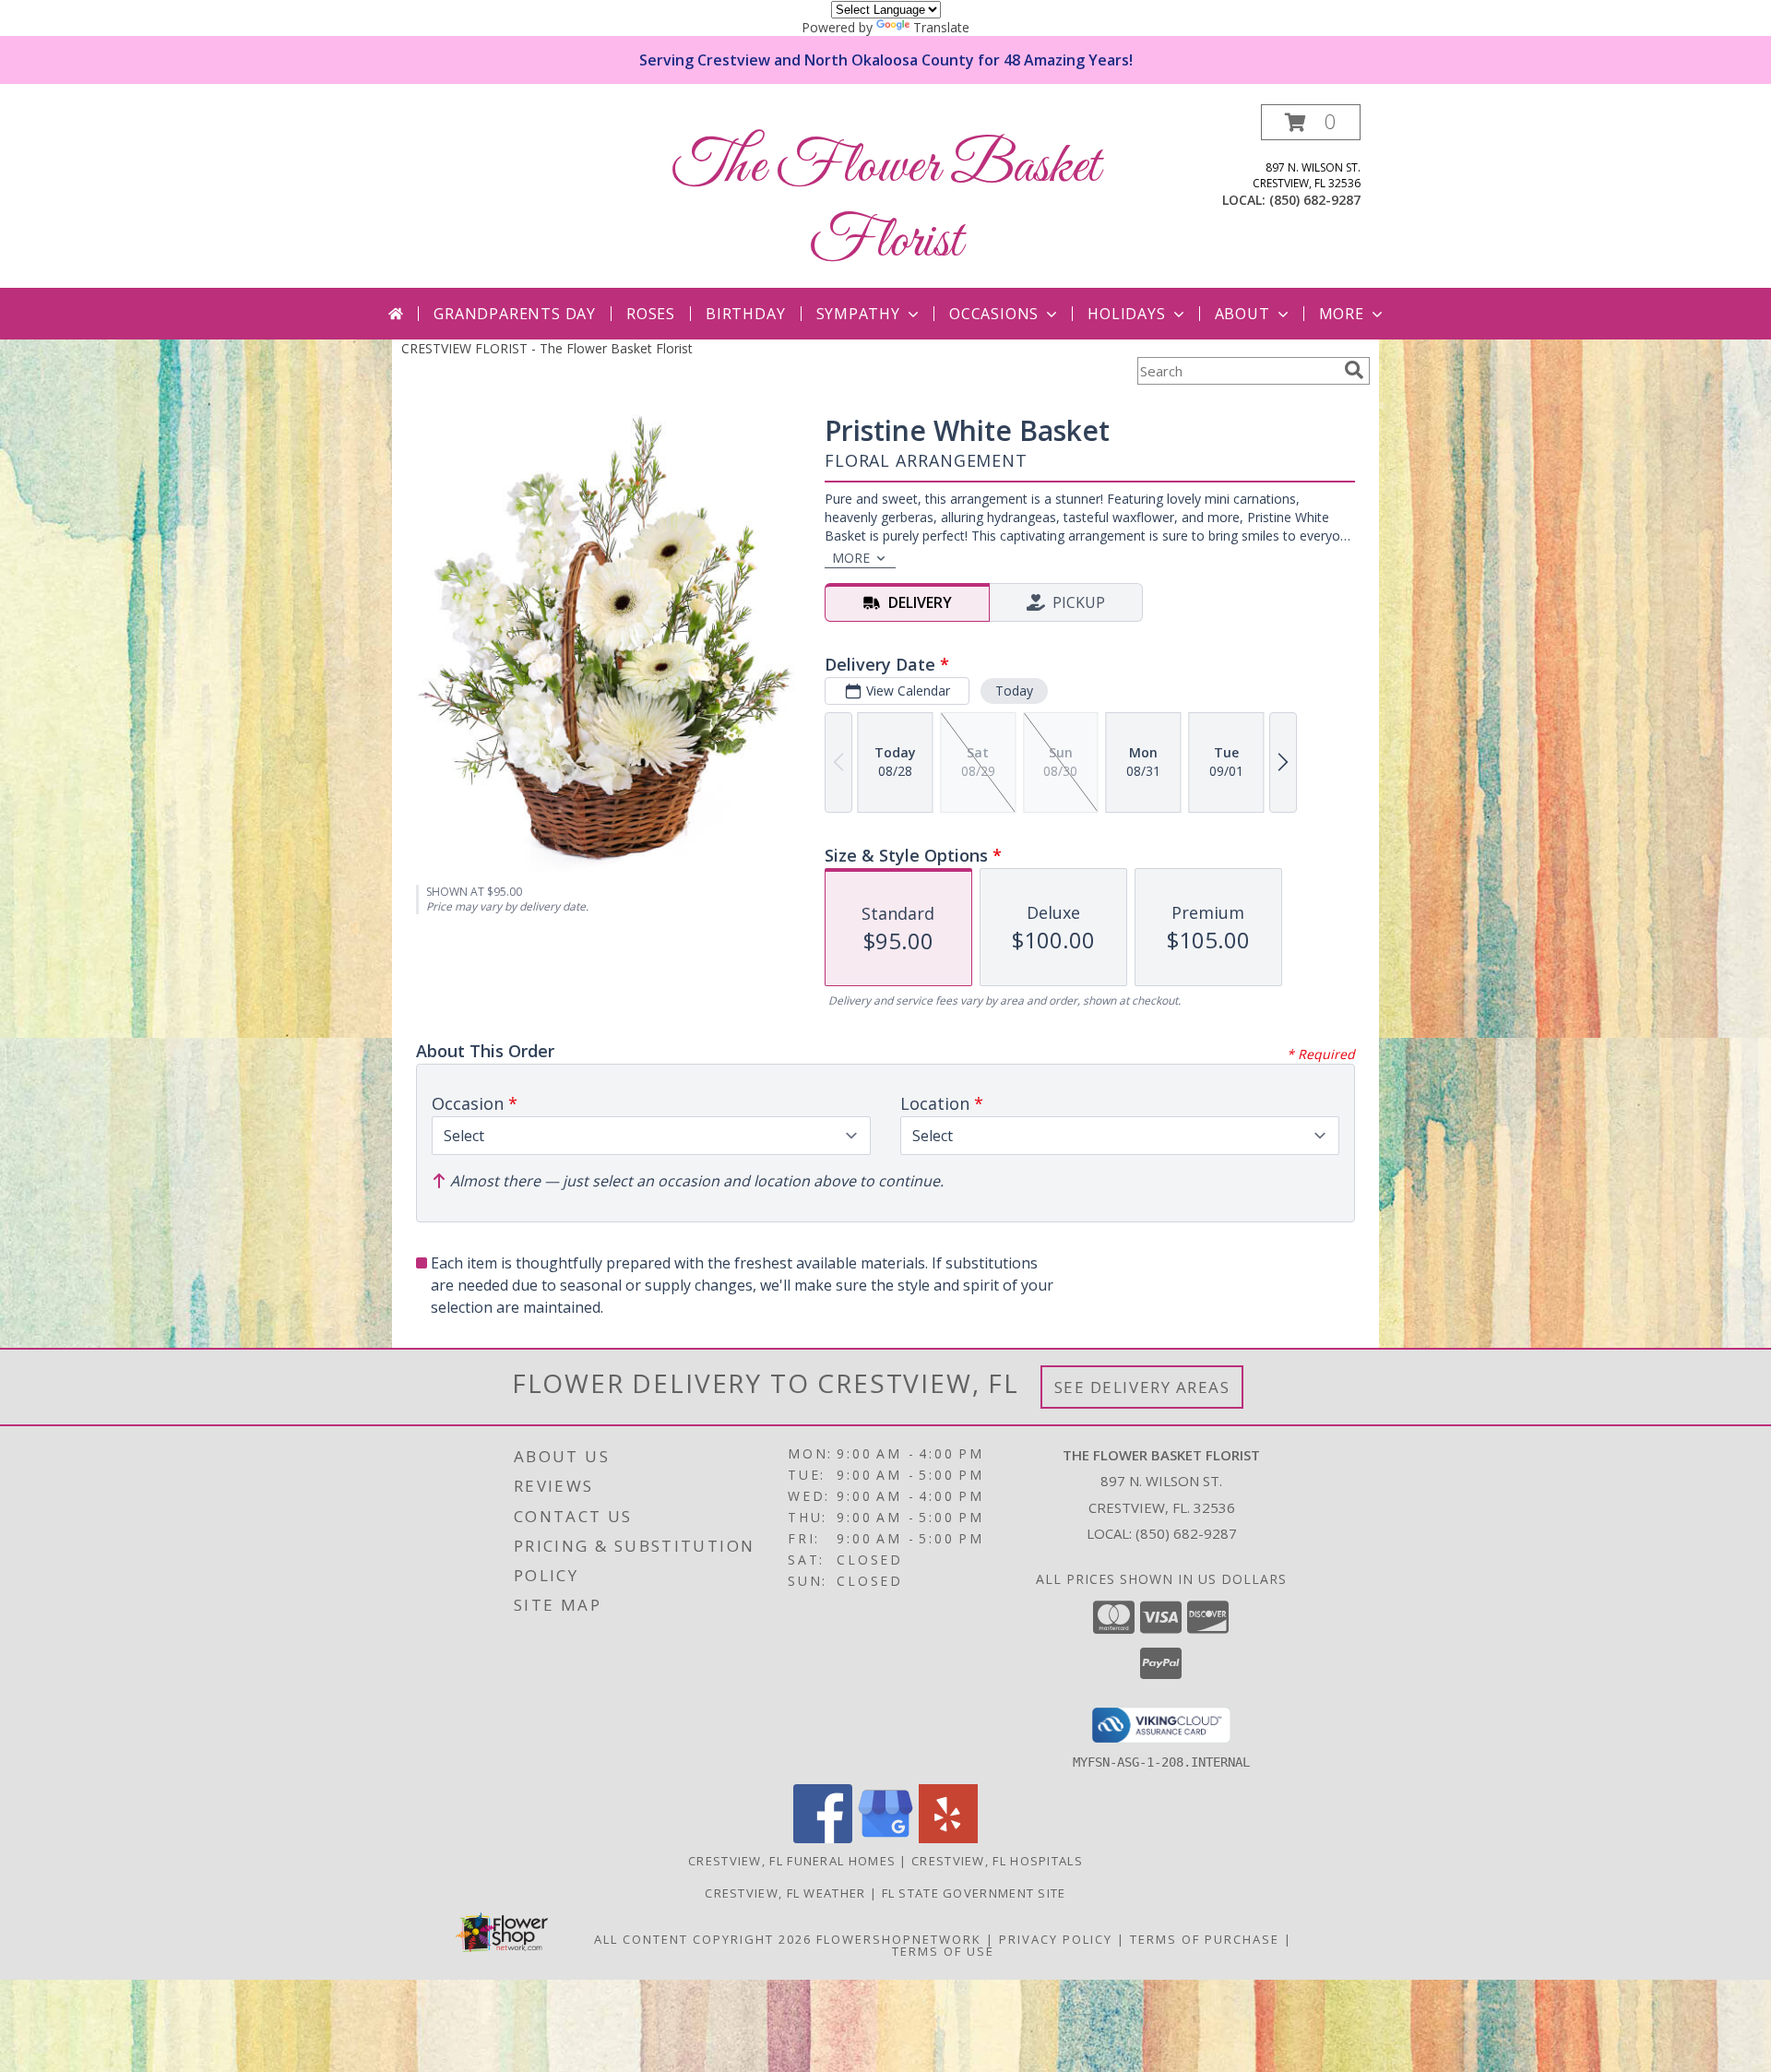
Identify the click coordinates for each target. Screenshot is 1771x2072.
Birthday (745, 314)
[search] (1354, 370)
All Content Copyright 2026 (703, 1939)
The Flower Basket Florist (886, 205)
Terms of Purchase (1205, 1939)
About (1242, 314)
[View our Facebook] (823, 1838)
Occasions (994, 314)
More (1342, 314)
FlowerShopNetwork (899, 1939)
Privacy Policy (1056, 1939)
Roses (651, 314)
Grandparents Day (515, 314)
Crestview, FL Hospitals (997, 1861)
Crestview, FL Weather (785, 1893)
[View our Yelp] (948, 1838)
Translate (941, 27)
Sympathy (858, 314)
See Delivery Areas (1142, 1387)
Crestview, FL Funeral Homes (792, 1861)
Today (1014, 691)
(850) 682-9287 (1315, 200)
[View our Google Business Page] (885, 1838)
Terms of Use (943, 1951)
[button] (1311, 122)
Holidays (1126, 314)
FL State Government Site (974, 1893)
